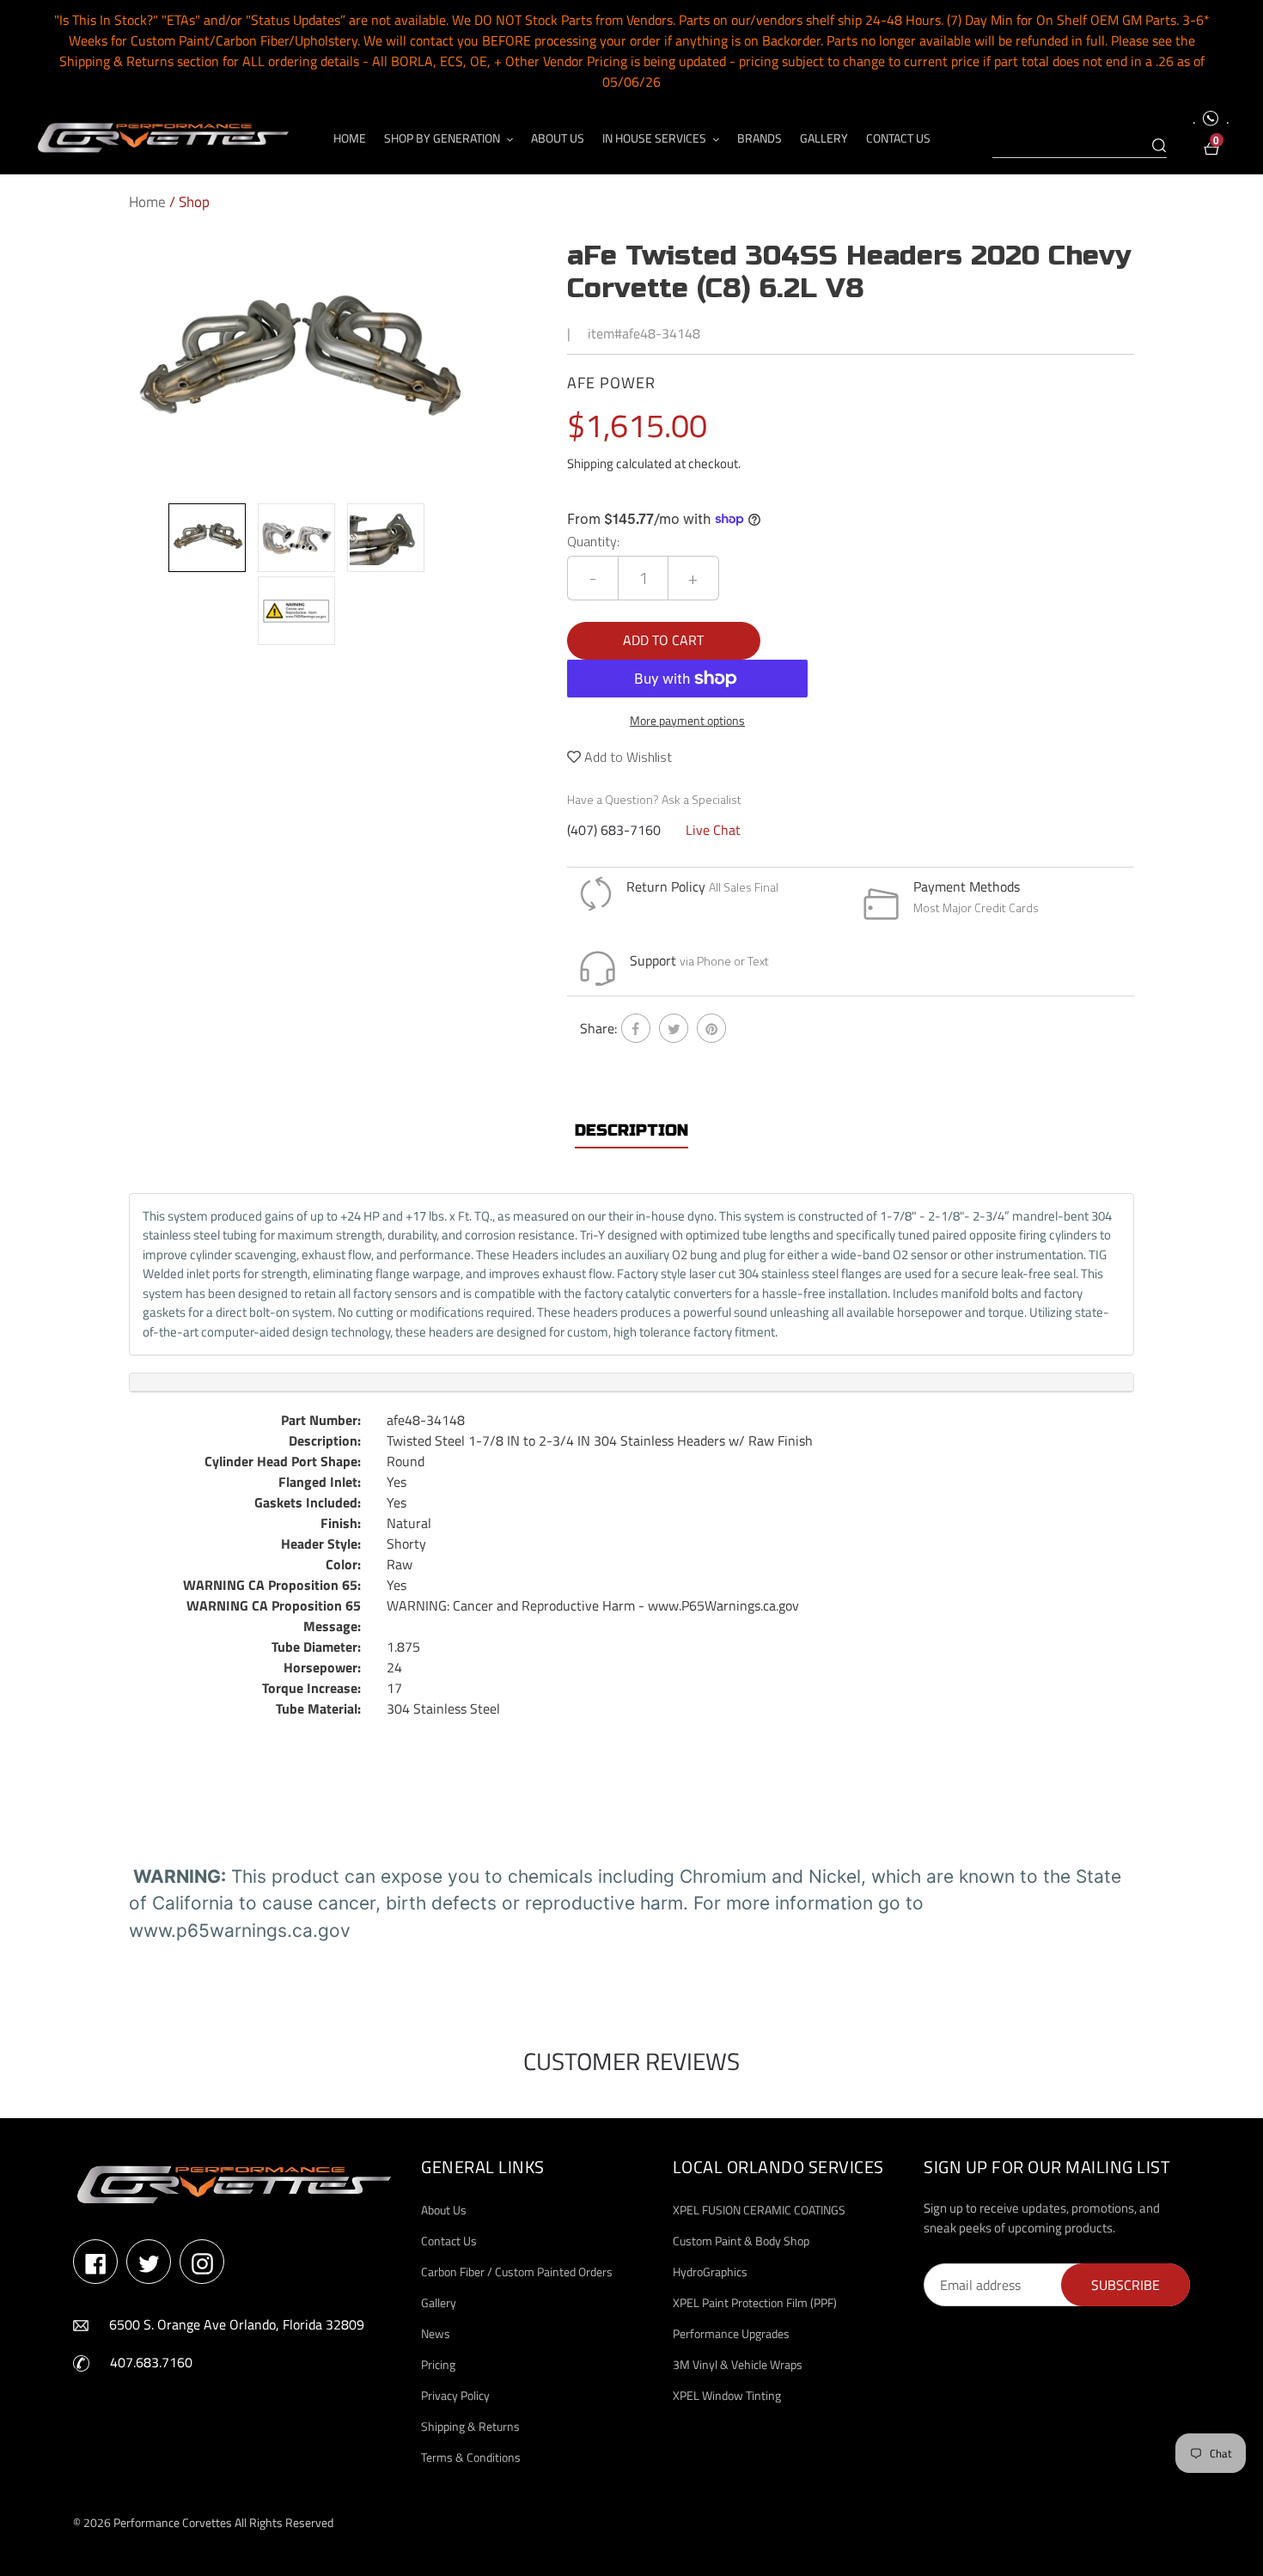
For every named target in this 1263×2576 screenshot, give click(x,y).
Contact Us (449, 2241)
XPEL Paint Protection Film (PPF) (755, 2302)
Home (147, 202)
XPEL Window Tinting (727, 2395)
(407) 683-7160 (614, 830)
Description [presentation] (631, 1130)
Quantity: (593, 541)
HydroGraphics (710, 2272)
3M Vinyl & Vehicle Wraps (738, 2364)
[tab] (631, 1131)
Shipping (590, 463)
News (436, 2333)
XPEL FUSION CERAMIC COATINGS (759, 2210)
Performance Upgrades (731, 2333)
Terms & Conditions (471, 2457)
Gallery (439, 2302)
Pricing (438, 2364)
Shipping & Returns (470, 2426)
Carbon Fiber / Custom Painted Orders (517, 2272)
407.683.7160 (151, 2362)
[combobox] (1080, 146)
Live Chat (713, 830)
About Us (444, 2210)
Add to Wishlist (626, 757)
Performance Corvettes (173, 2522)
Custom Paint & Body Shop (741, 2241)
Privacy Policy (455, 2395)
